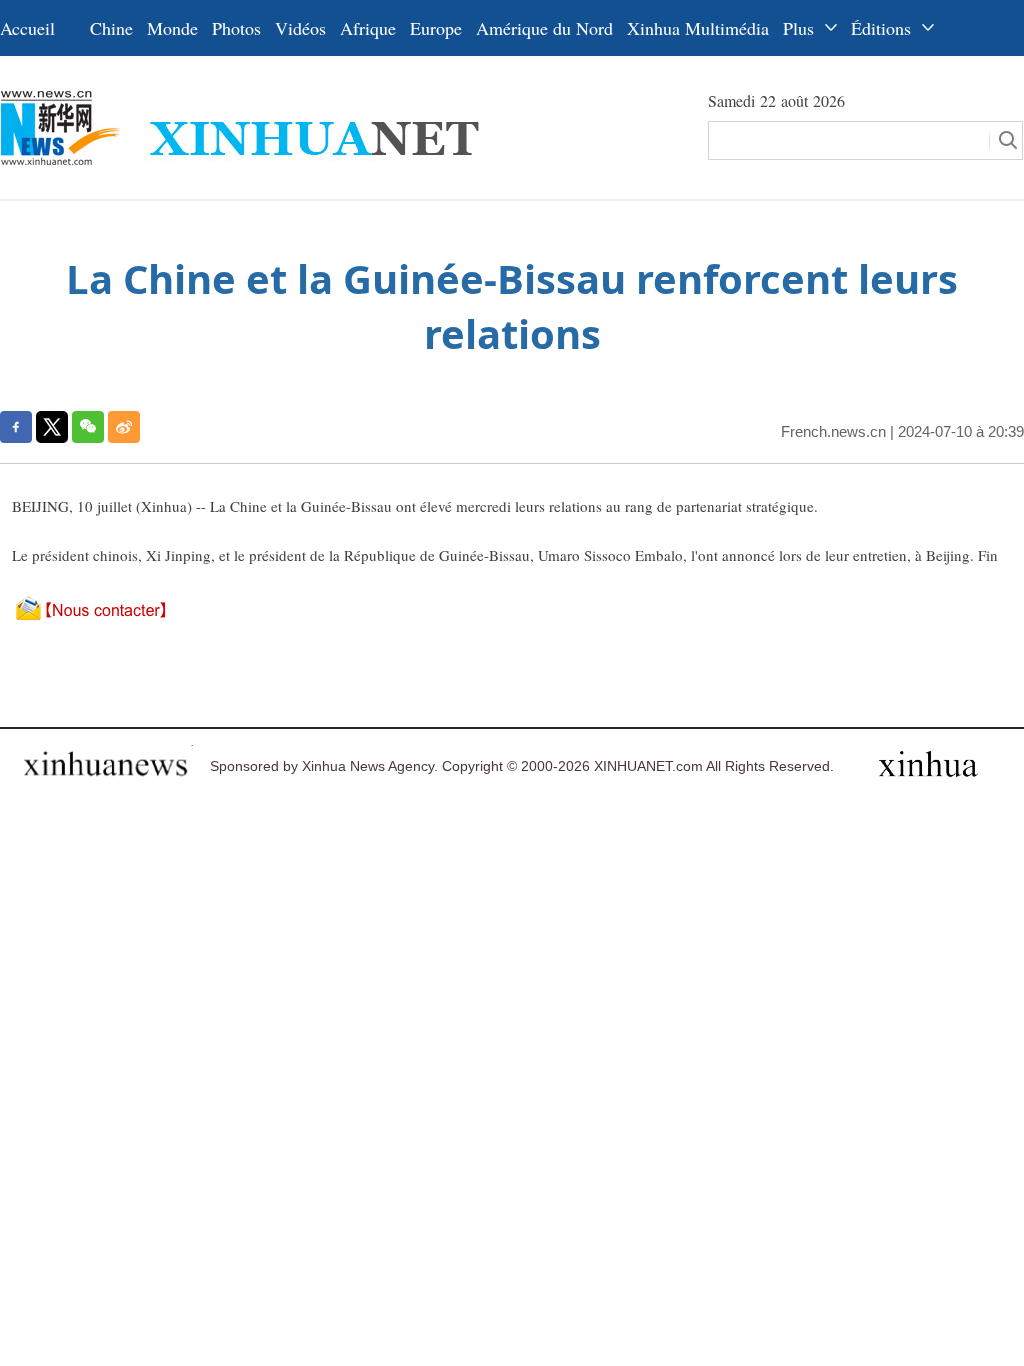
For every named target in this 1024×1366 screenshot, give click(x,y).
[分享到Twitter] (52, 427)
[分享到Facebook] (16, 427)
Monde (172, 28)
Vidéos (300, 28)
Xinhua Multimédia (698, 28)
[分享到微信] (88, 427)
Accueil (27, 28)
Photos (236, 28)
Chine (111, 28)
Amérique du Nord (544, 28)
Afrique (368, 28)
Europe (436, 28)
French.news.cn (833, 431)
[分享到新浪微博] (124, 427)
